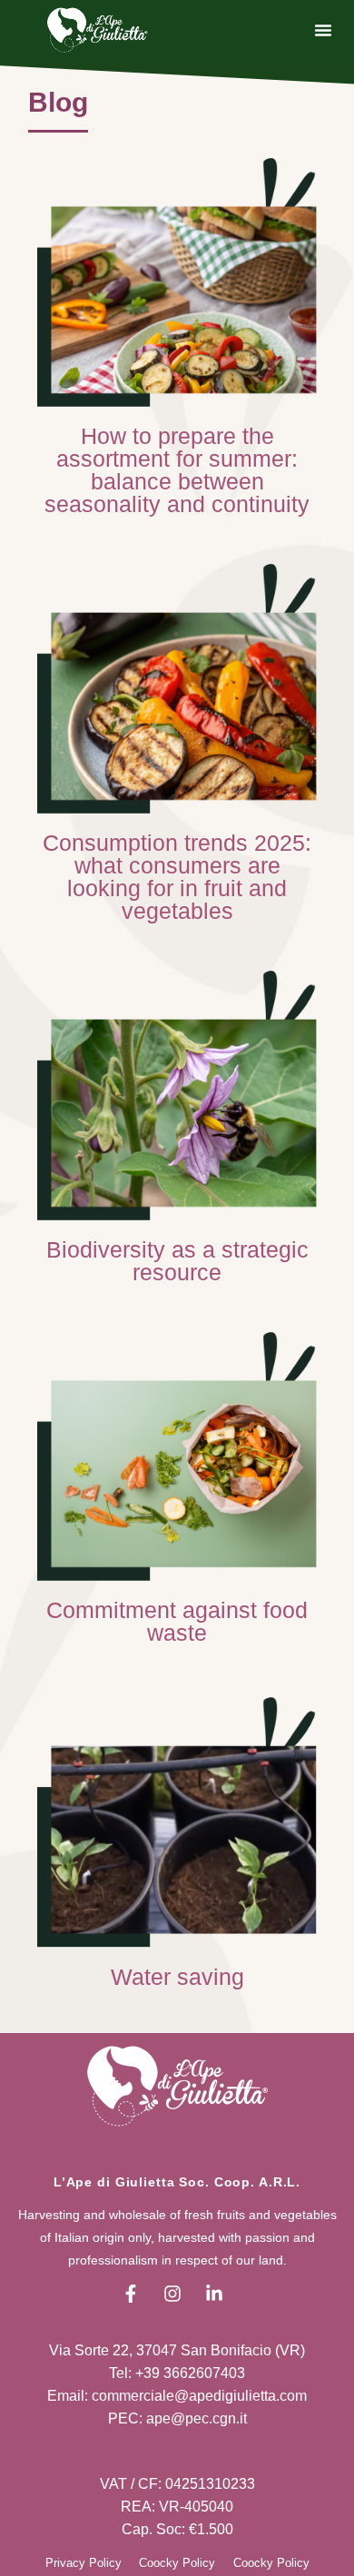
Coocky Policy (177, 2563)
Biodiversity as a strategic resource (177, 1261)
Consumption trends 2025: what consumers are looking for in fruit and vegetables (177, 877)
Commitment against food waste (177, 1621)
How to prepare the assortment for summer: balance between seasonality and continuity (177, 470)
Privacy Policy (84, 2563)
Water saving (177, 1977)
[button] (323, 30)
